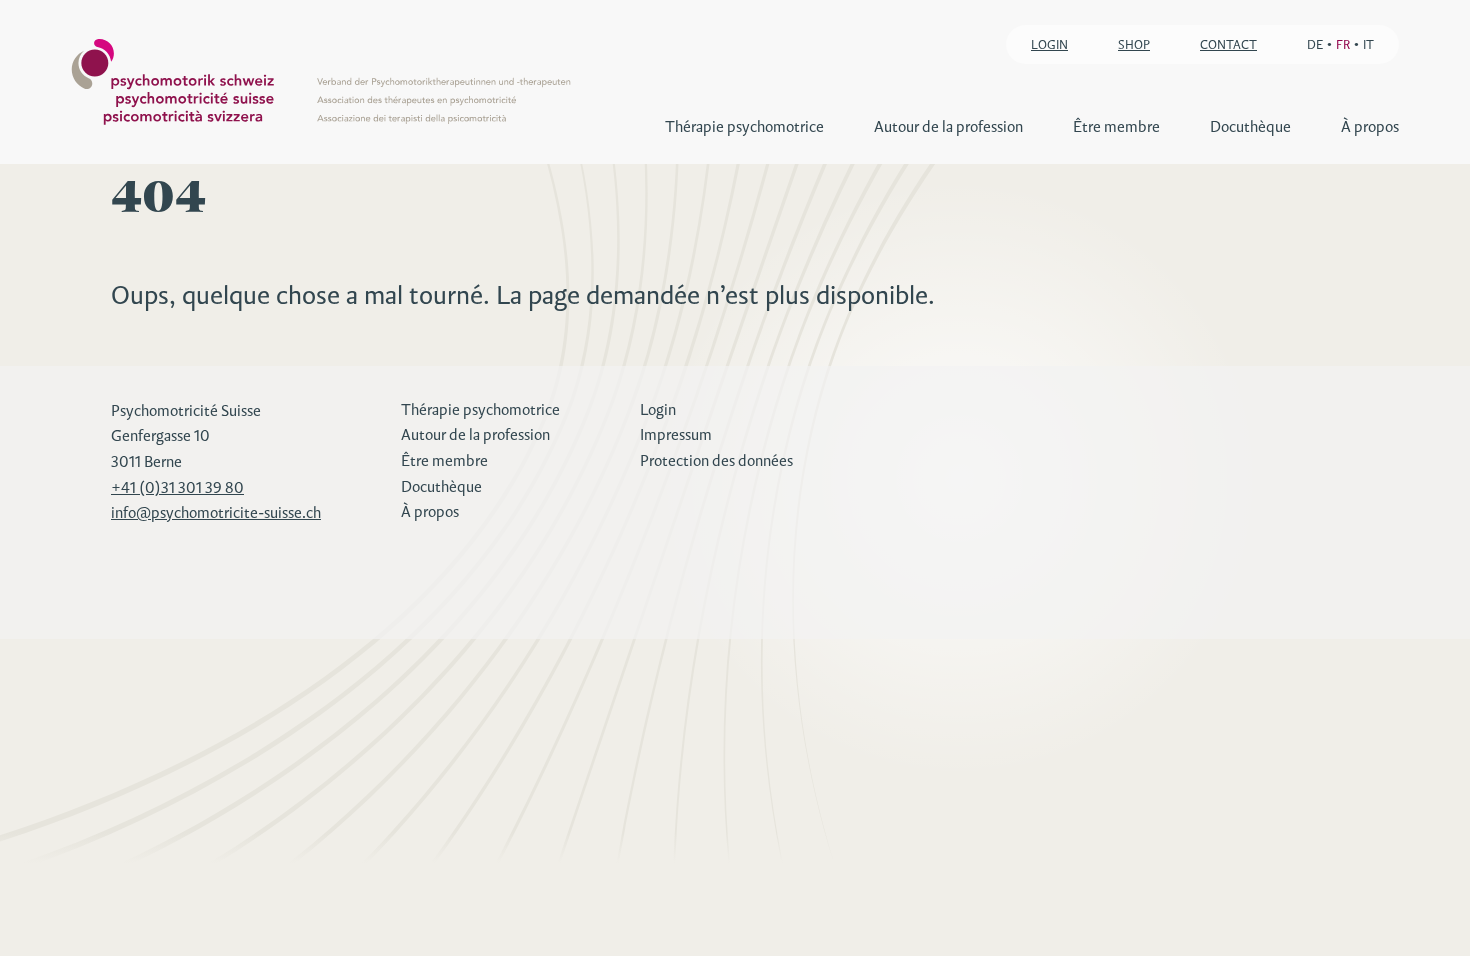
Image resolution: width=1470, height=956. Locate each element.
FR (1343, 44)
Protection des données (716, 460)
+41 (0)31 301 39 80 (177, 487)
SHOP (1134, 44)
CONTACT (1228, 44)
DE (1315, 44)
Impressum (676, 434)
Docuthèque (1250, 126)
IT (1368, 44)
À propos (1370, 126)
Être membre (1116, 126)
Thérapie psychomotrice (744, 126)
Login (658, 409)
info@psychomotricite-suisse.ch (216, 512)
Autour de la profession (948, 126)
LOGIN (1049, 44)
